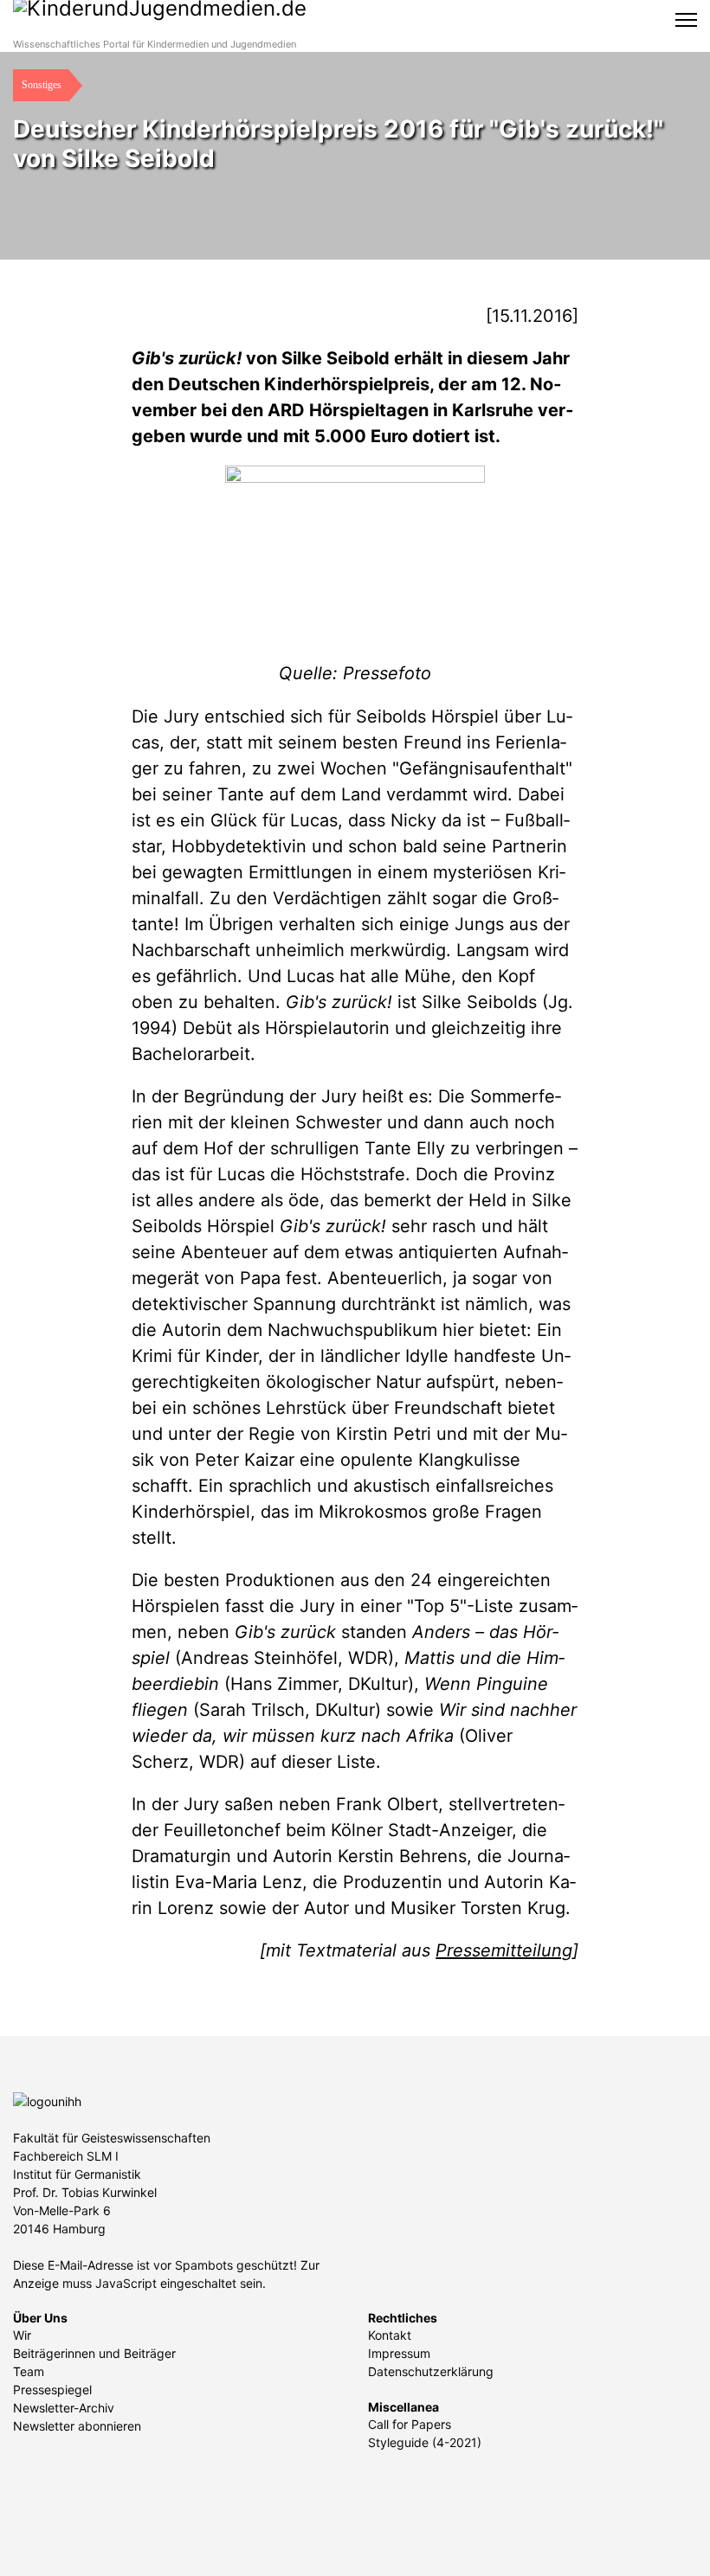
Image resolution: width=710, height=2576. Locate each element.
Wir (22, 2335)
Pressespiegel (52, 2390)
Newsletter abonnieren (77, 2426)
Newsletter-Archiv (64, 2408)
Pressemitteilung (504, 1950)
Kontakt (390, 2335)
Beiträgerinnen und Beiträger (94, 2353)
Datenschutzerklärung (431, 2371)
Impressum (399, 2353)
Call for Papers (410, 2424)
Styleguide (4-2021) (425, 2442)
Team (29, 2371)
